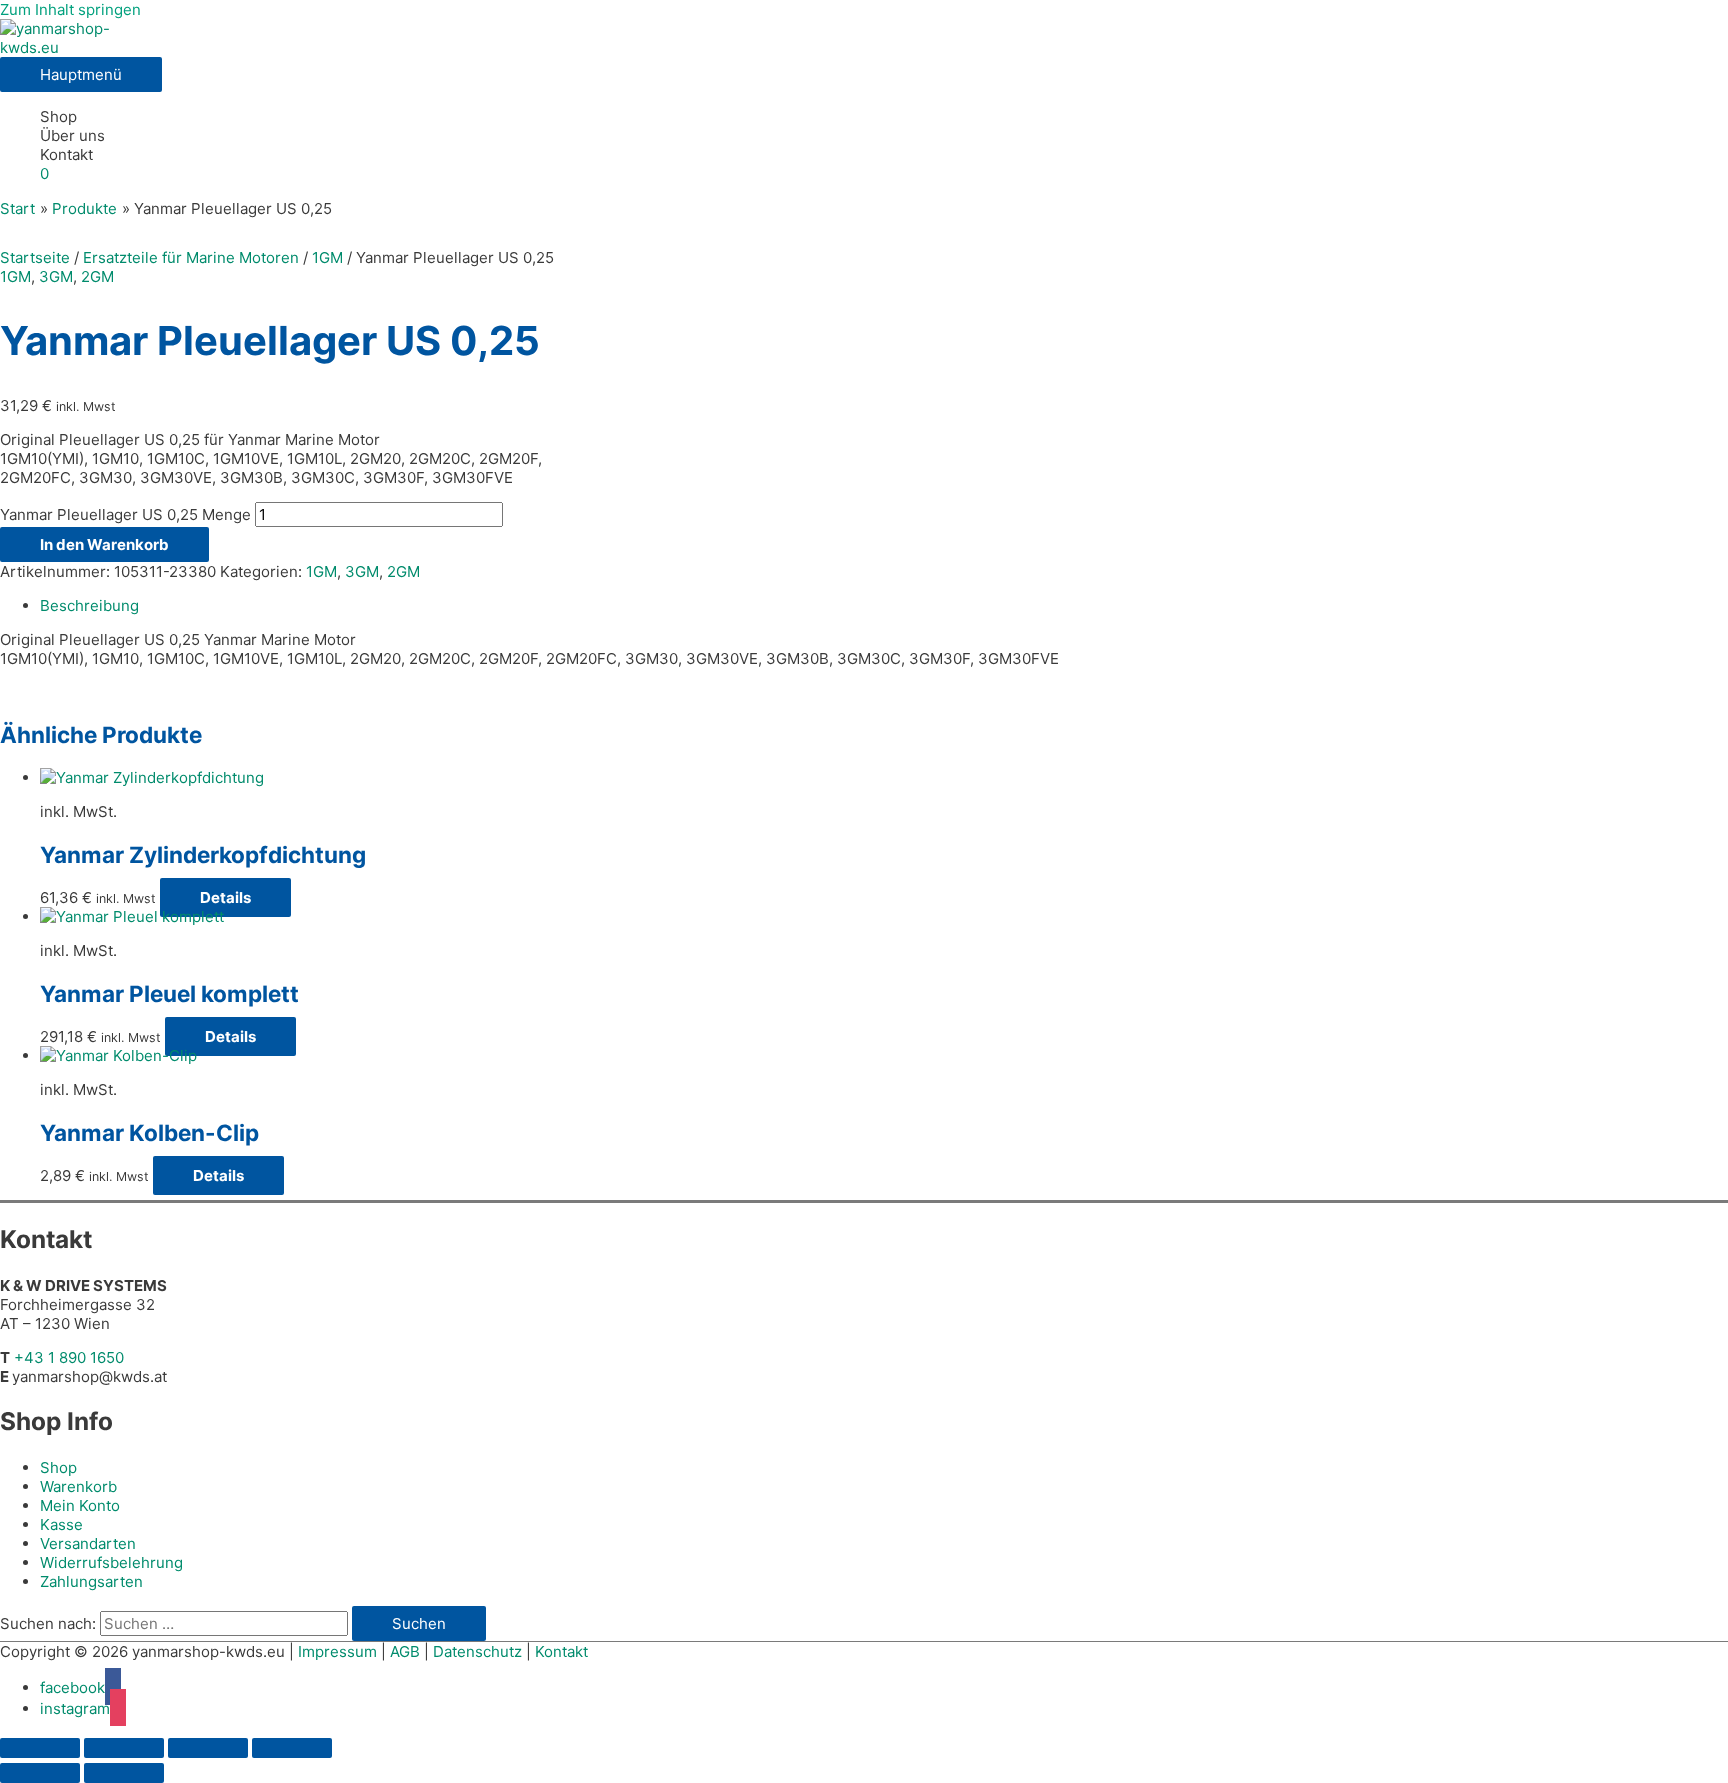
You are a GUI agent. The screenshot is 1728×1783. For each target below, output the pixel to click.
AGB (405, 1651)
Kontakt (66, 154)
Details (225, 897)
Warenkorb (78, 1486)
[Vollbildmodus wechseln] (124, 1748)
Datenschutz (477, 1651)
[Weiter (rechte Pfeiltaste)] (124, 1773)
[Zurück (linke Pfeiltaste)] (40, 1773)
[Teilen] (208, 1748)
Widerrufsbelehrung (111, 1562)
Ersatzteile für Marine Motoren (191, 257)
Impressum (337, 1651)
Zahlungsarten (91, 1581)
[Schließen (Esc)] (292, 1748)
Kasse (61, 1524)
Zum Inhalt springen (70, 9)
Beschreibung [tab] (89, 605)
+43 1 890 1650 (69, 1357)
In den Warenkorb (104, 544)
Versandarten (88, 1543)
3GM (56, 276)
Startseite (35, 257)
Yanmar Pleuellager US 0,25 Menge (125, 514)
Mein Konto (80, 1505)
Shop (58, 116)
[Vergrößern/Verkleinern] (40, 1748)
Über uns (72, 135)
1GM (327, 257)
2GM (97, 276)
